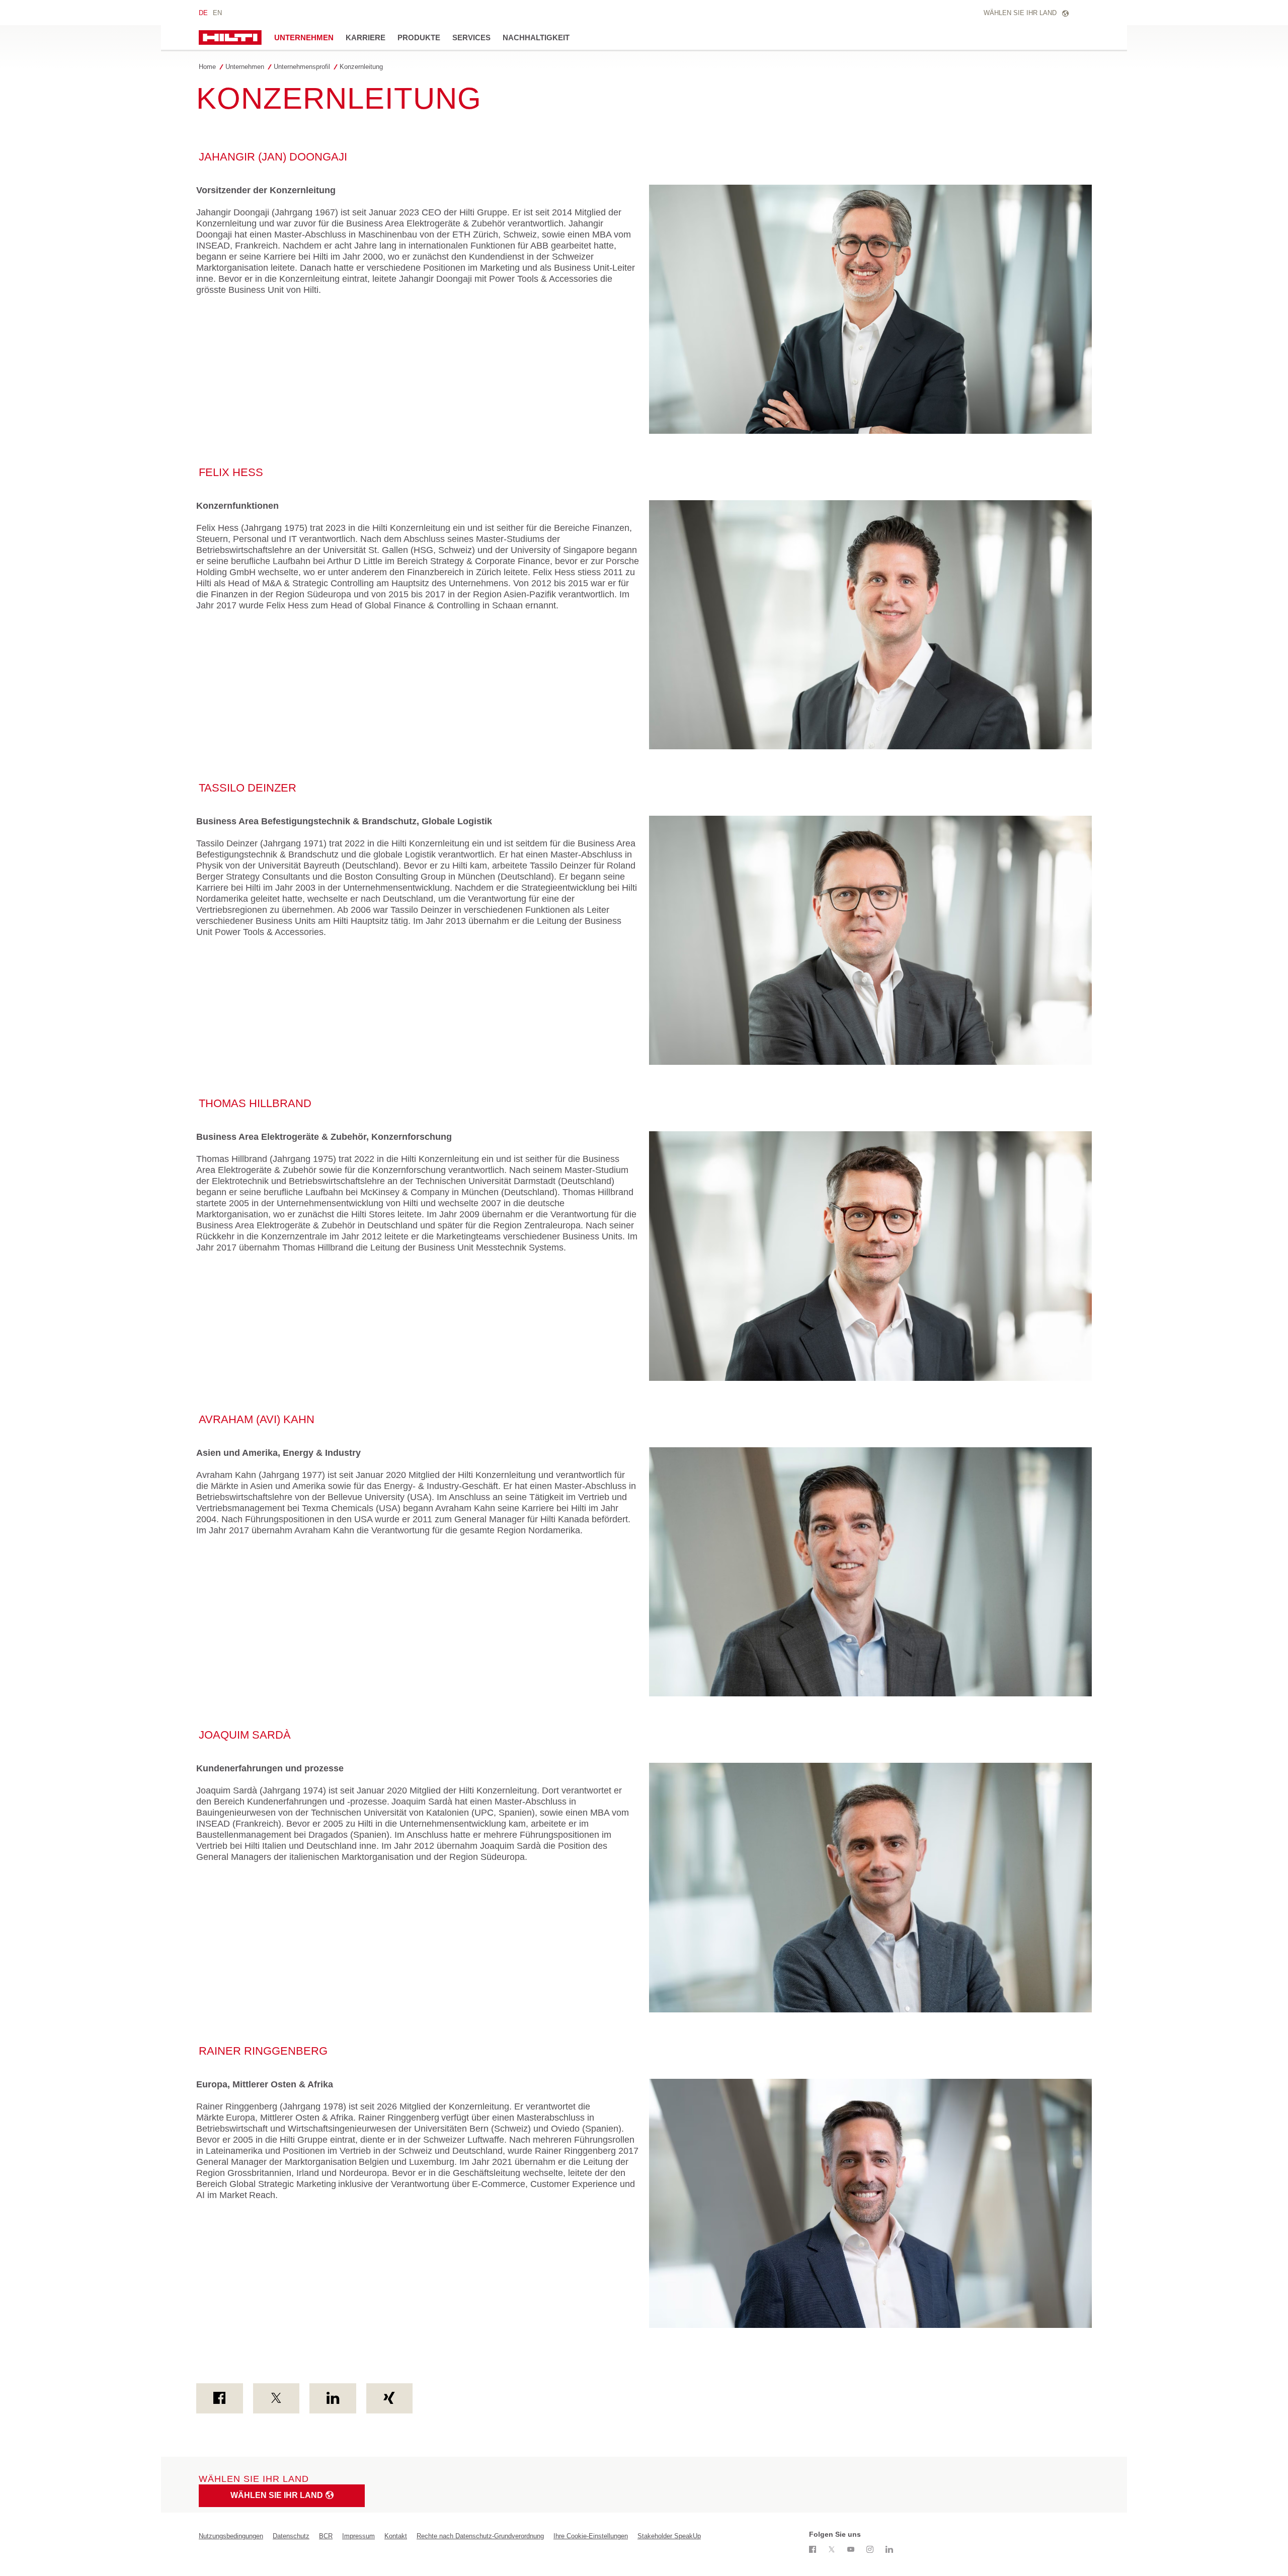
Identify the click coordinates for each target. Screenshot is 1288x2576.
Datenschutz (291, 2536)
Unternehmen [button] (304, 37)
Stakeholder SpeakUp (669, 2536)
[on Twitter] (276, 2398)
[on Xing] (390, 2398)
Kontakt (396, 2536)
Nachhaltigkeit (536, 37)
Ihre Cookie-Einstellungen (591, 2536)
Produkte (419, 37)
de (203, 13)
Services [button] (471, 37)
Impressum (358, 2536)
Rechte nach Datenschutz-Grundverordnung (480, 2536)
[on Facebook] (220, 2398)
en (217, 13)
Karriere (366, 37)
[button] (247, 67)
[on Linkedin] (333, 2398)
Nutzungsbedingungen (231, 2536)
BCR (326, 2536)
